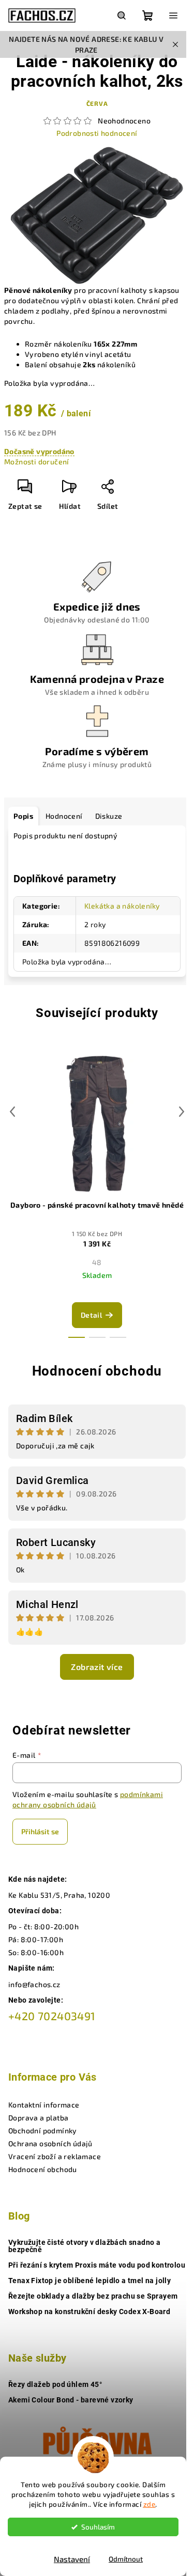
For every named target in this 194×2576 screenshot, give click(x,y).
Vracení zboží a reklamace (55, 2156)
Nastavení (72, 2559)
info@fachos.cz (34, 1984)
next (182, 1112)
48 (97, 1262)
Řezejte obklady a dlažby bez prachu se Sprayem (93, 2296)
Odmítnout (126, 2559)
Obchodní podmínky (43, 2130)
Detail (91, 1315)
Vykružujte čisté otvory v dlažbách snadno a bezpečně (84, 2246)
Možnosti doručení (37, 462)
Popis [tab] (23, 816)
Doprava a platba (38, 2118)
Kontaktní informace (44, 2105)
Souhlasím (98, 2527)
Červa (97, 103)
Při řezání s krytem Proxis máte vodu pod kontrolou (97, 2265)
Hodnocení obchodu (97, 1371)
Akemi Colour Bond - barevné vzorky (71, 2400)
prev (12, 1112)
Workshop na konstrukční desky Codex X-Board (89, 2312)
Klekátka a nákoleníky (122, 906)
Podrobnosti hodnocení (97, 133)
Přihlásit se (40, 1831)
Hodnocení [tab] (64, 816)
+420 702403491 (52, 2016)
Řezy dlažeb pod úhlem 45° (55, 2384)
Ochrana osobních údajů (50, 2143)
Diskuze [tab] (109, 816)
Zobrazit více (97, 1667)
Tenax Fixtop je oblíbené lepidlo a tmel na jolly (89, 2281)
